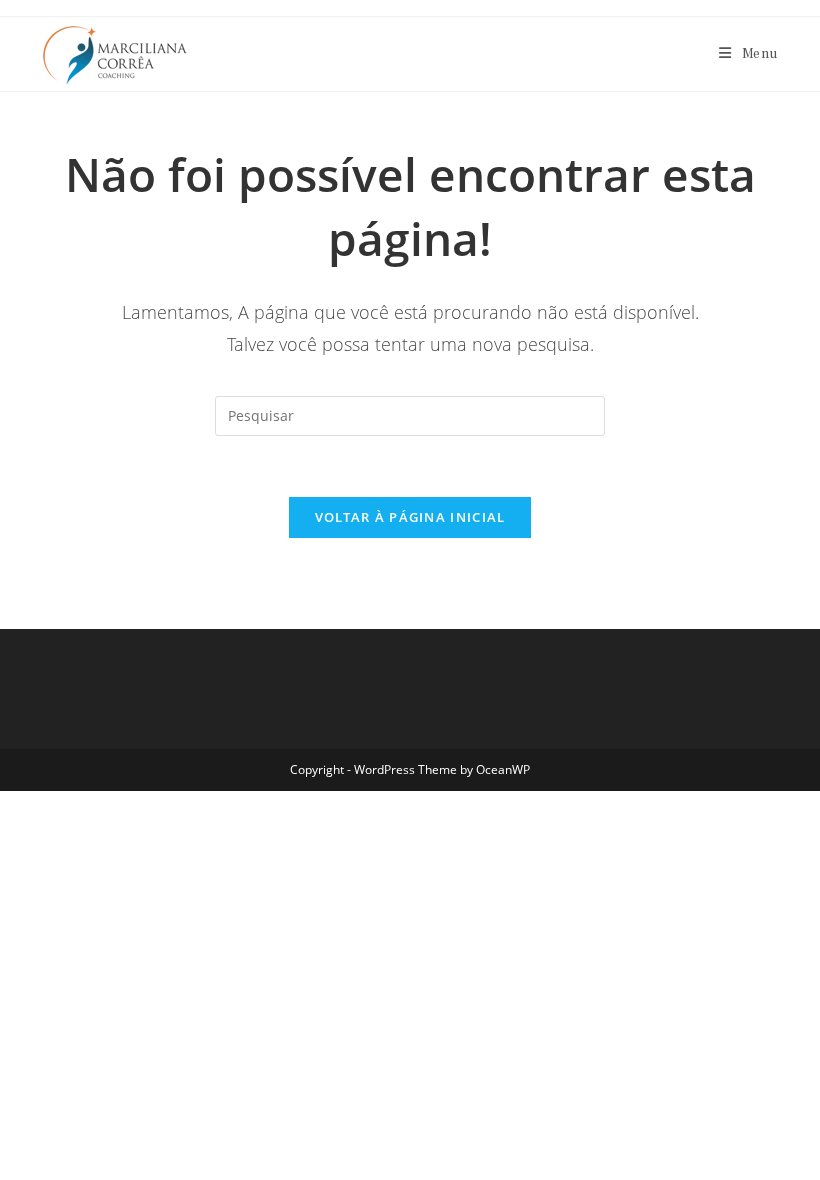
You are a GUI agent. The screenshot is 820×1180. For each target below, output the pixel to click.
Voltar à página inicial (410, 517)
